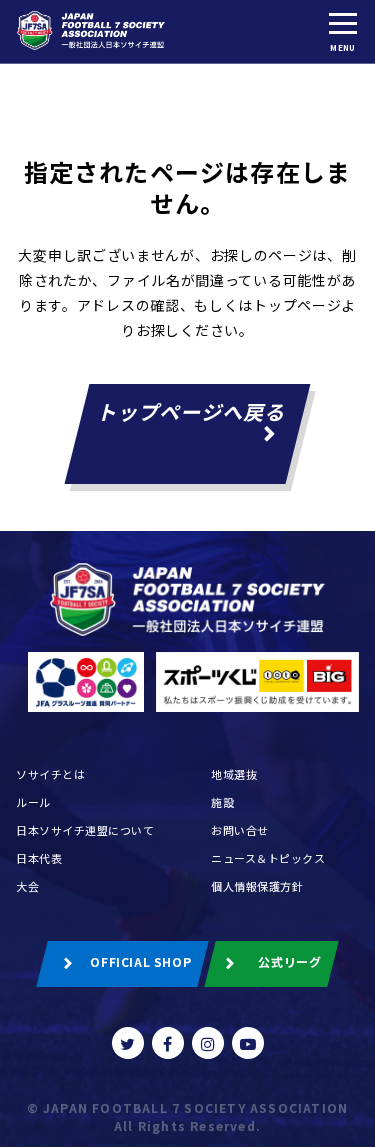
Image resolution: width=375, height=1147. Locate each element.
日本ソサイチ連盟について (85, 830)
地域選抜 (234, 774)
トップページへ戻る (193, 411)
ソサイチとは (50, 774)
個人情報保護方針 (257, 886)
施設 (222, 802)
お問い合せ (240, 830)
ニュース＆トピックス (268, 858)
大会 (27, 886)
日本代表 (39, 858)
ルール (33, 802)
